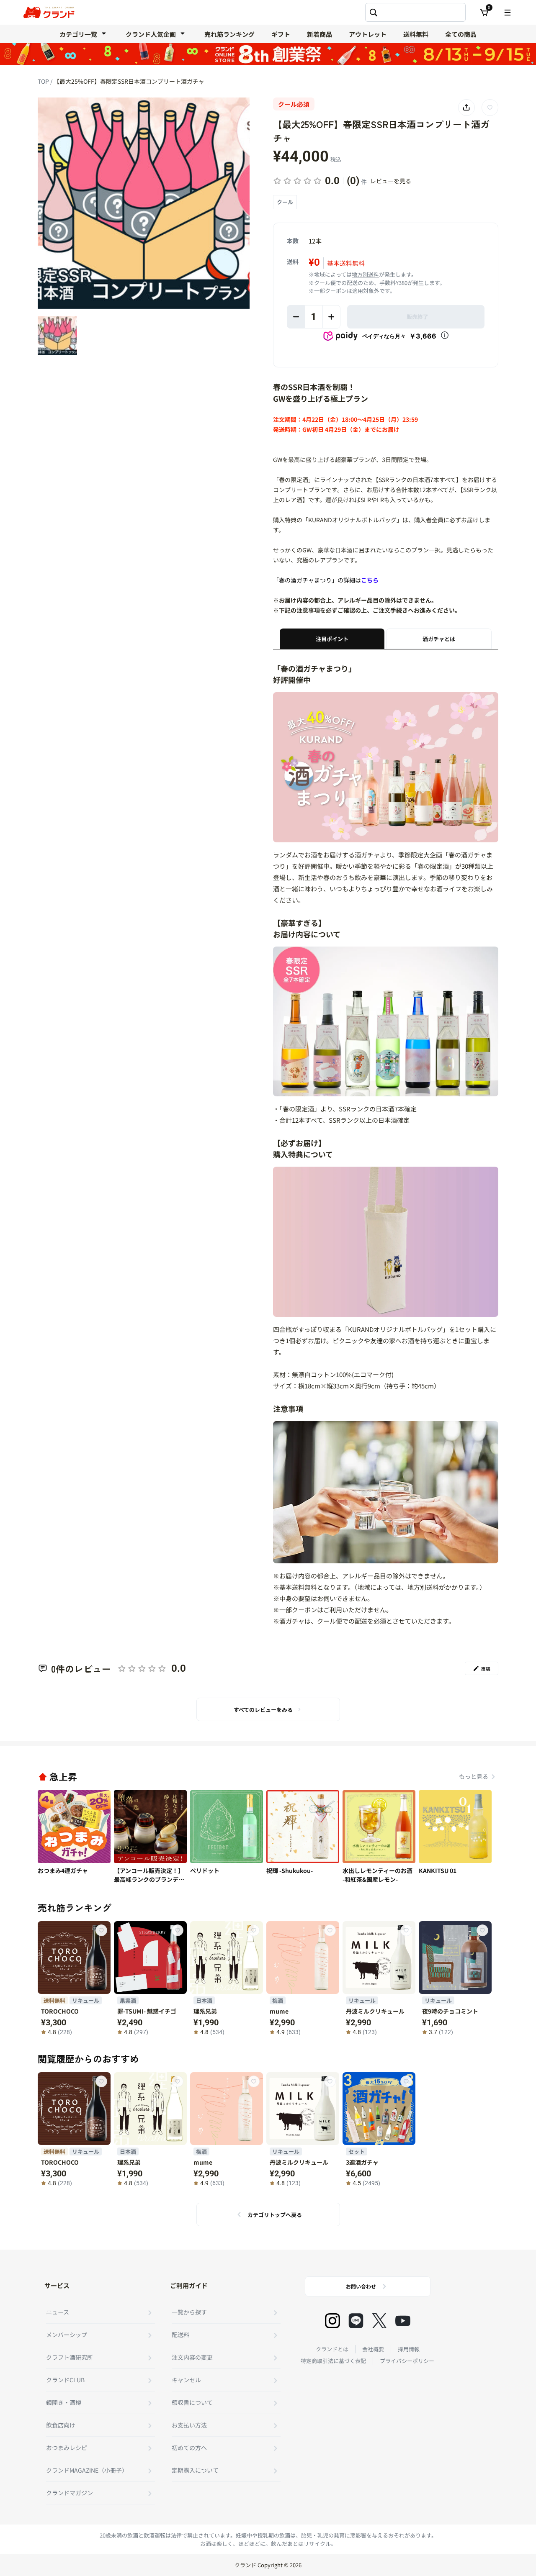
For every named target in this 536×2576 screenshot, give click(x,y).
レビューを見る (391, 181)
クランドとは (332, 2349)
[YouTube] (403, 2321)
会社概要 (373, 2349)
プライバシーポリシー (407, 2361)
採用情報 (409, 2349)
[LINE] (356, 2321)
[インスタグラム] (332, 2321)
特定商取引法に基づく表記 (333, 2361)
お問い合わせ (361, 2286)
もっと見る (474, 1776)
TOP (44, 81)
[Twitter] (379, 2321)
